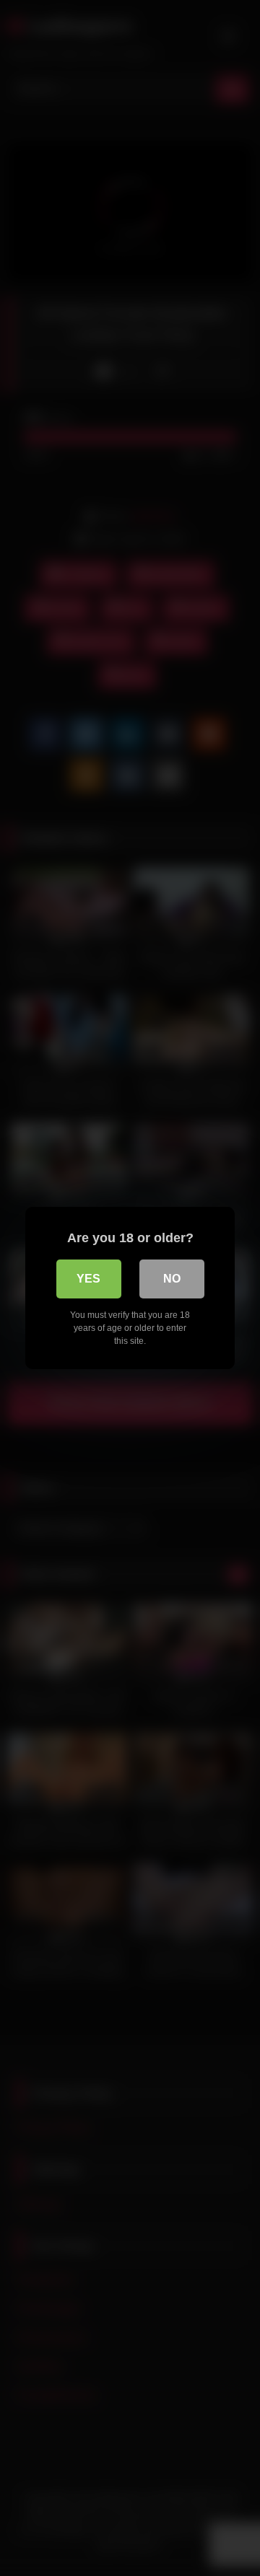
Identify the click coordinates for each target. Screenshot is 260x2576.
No (172, 1279)
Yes (88, 1279)
